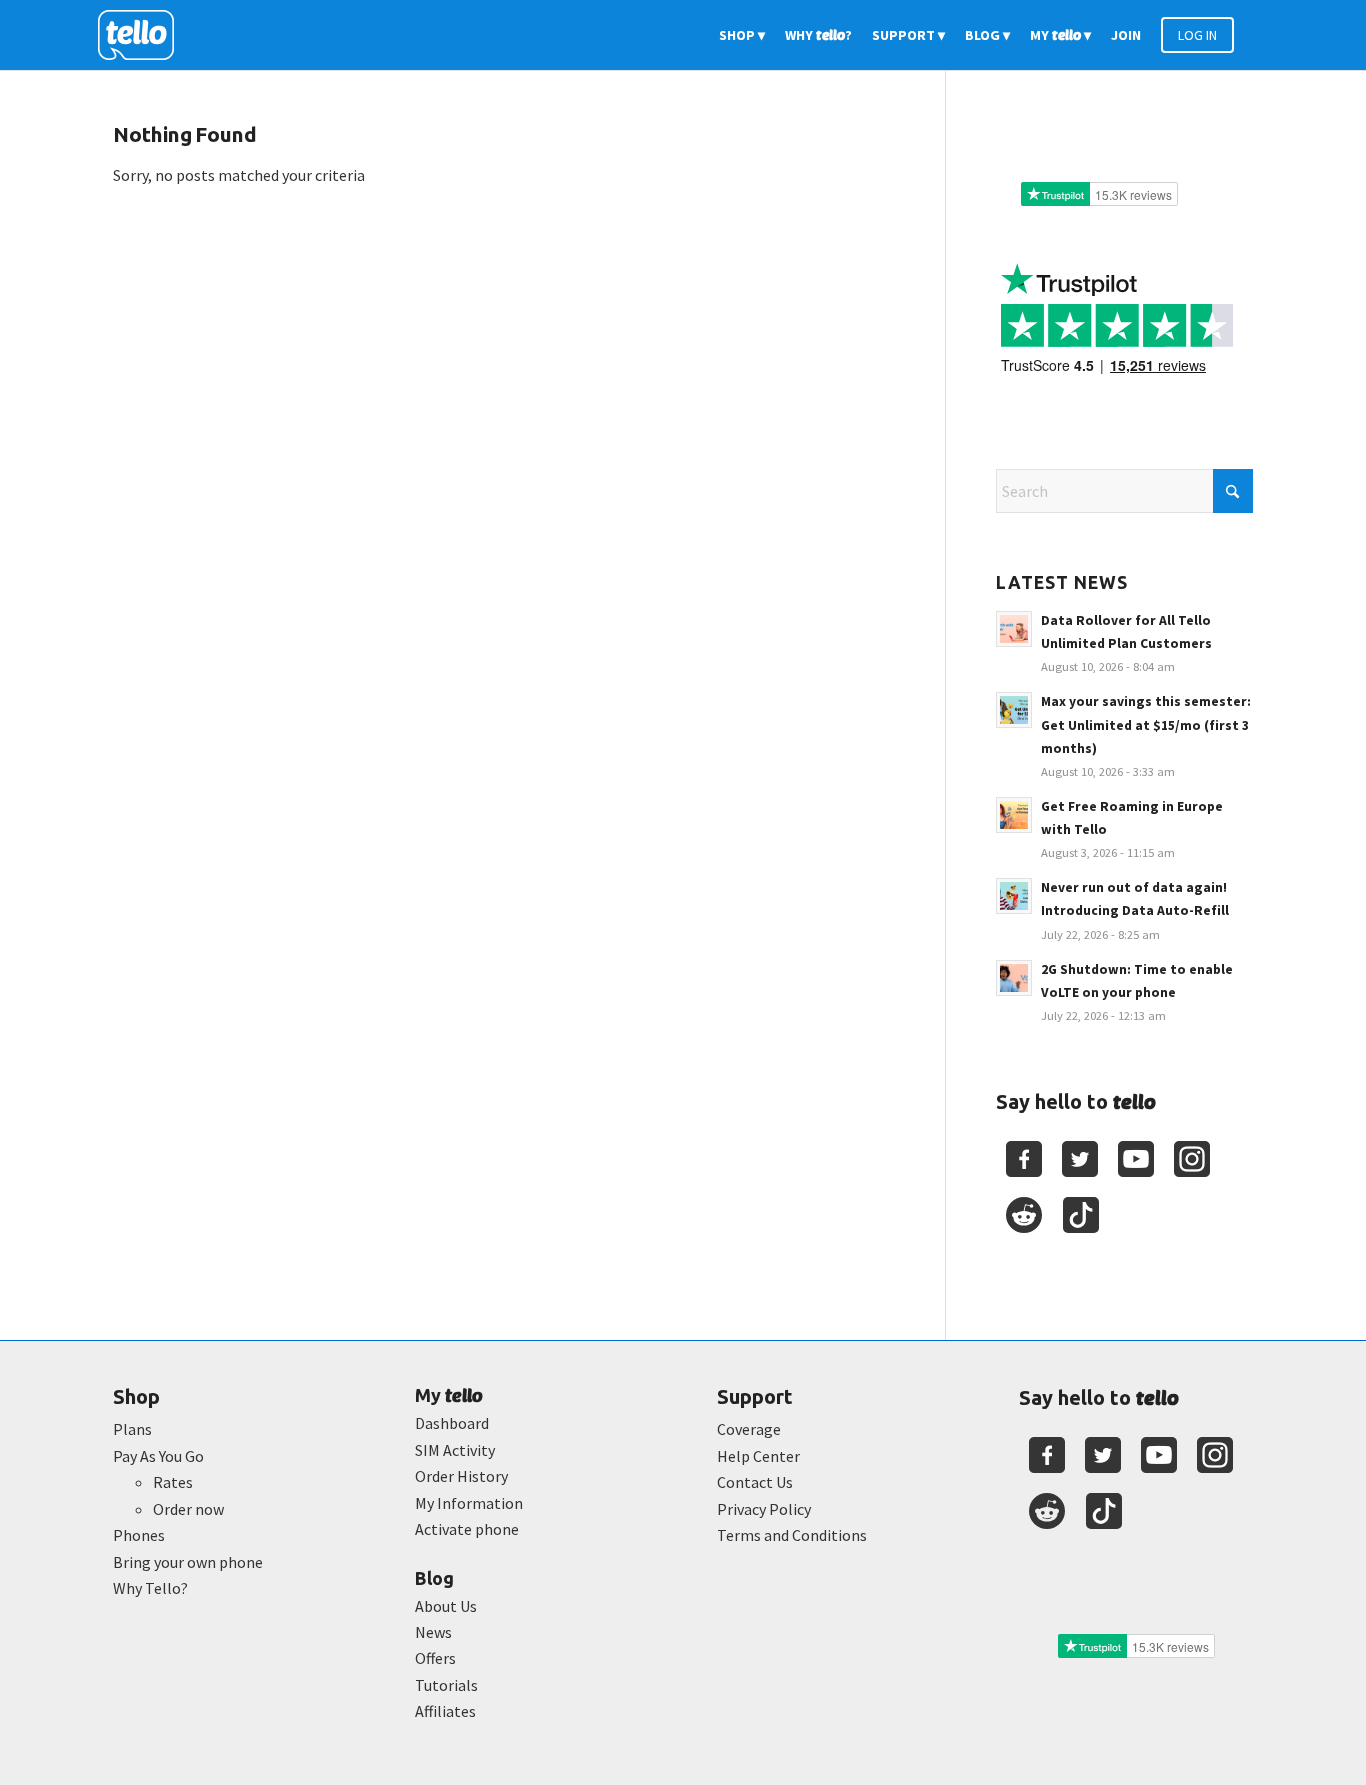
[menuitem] (742, 35)
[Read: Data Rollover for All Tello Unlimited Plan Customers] (1014, 629)
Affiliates (445, 1711)
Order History (461, 1476)
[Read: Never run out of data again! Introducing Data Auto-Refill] (1014, 896)
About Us (446, 1606)
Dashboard (452, 1423)
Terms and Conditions (792, 1535)
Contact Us (755, 1482)
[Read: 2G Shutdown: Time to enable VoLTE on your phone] (1014, 978)
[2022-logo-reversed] (143, 35)
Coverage (749, 1429)
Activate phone (467, 1529)
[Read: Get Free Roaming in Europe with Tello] (1014, 815)
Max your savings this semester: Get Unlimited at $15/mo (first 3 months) (1146, 724)
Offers (435, 1658)
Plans (132, 1429)
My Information (469, 1503)
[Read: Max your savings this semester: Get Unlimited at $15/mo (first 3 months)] (1014, 710)
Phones (139, 1535)
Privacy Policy (764, 1509)
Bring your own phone (188, 1562)
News (433, 1632)
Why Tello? (150, 1588)
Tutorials (446, 1685)
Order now (188, 1509)
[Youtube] (1136, 1159)
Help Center (758, 1456)
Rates (173, 1482)
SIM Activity (455, 1450)
